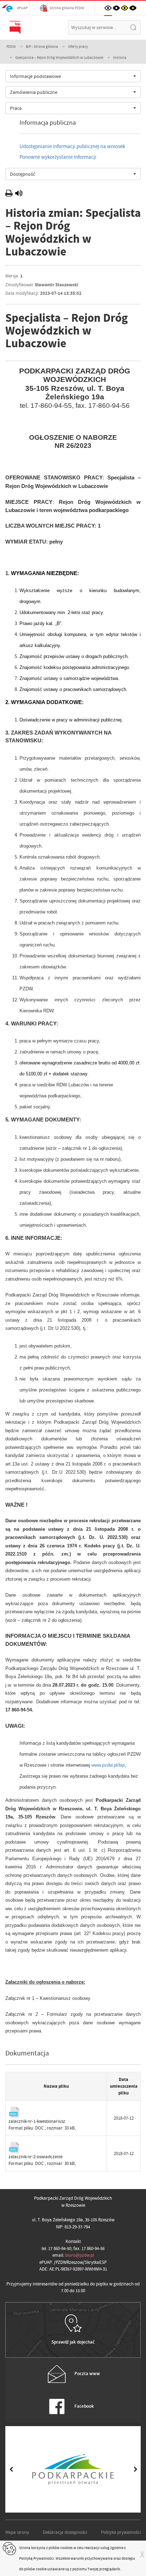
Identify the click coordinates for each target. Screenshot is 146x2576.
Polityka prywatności (121, 2532)
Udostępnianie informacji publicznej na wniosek (72, 146)
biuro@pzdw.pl (80, 2255)
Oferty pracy (78, 46)
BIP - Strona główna (42, 46)
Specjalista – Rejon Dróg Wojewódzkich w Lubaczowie (59, 57)
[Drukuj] (10, 194)
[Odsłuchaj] (19, 194)
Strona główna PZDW (67, 8)
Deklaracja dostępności (65, 2532)
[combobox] (73, 76)
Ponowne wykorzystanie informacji (58, 157)
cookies (66, 2548)
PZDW (11, 46)
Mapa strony (17, 2532)
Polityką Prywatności (36, 2558)
